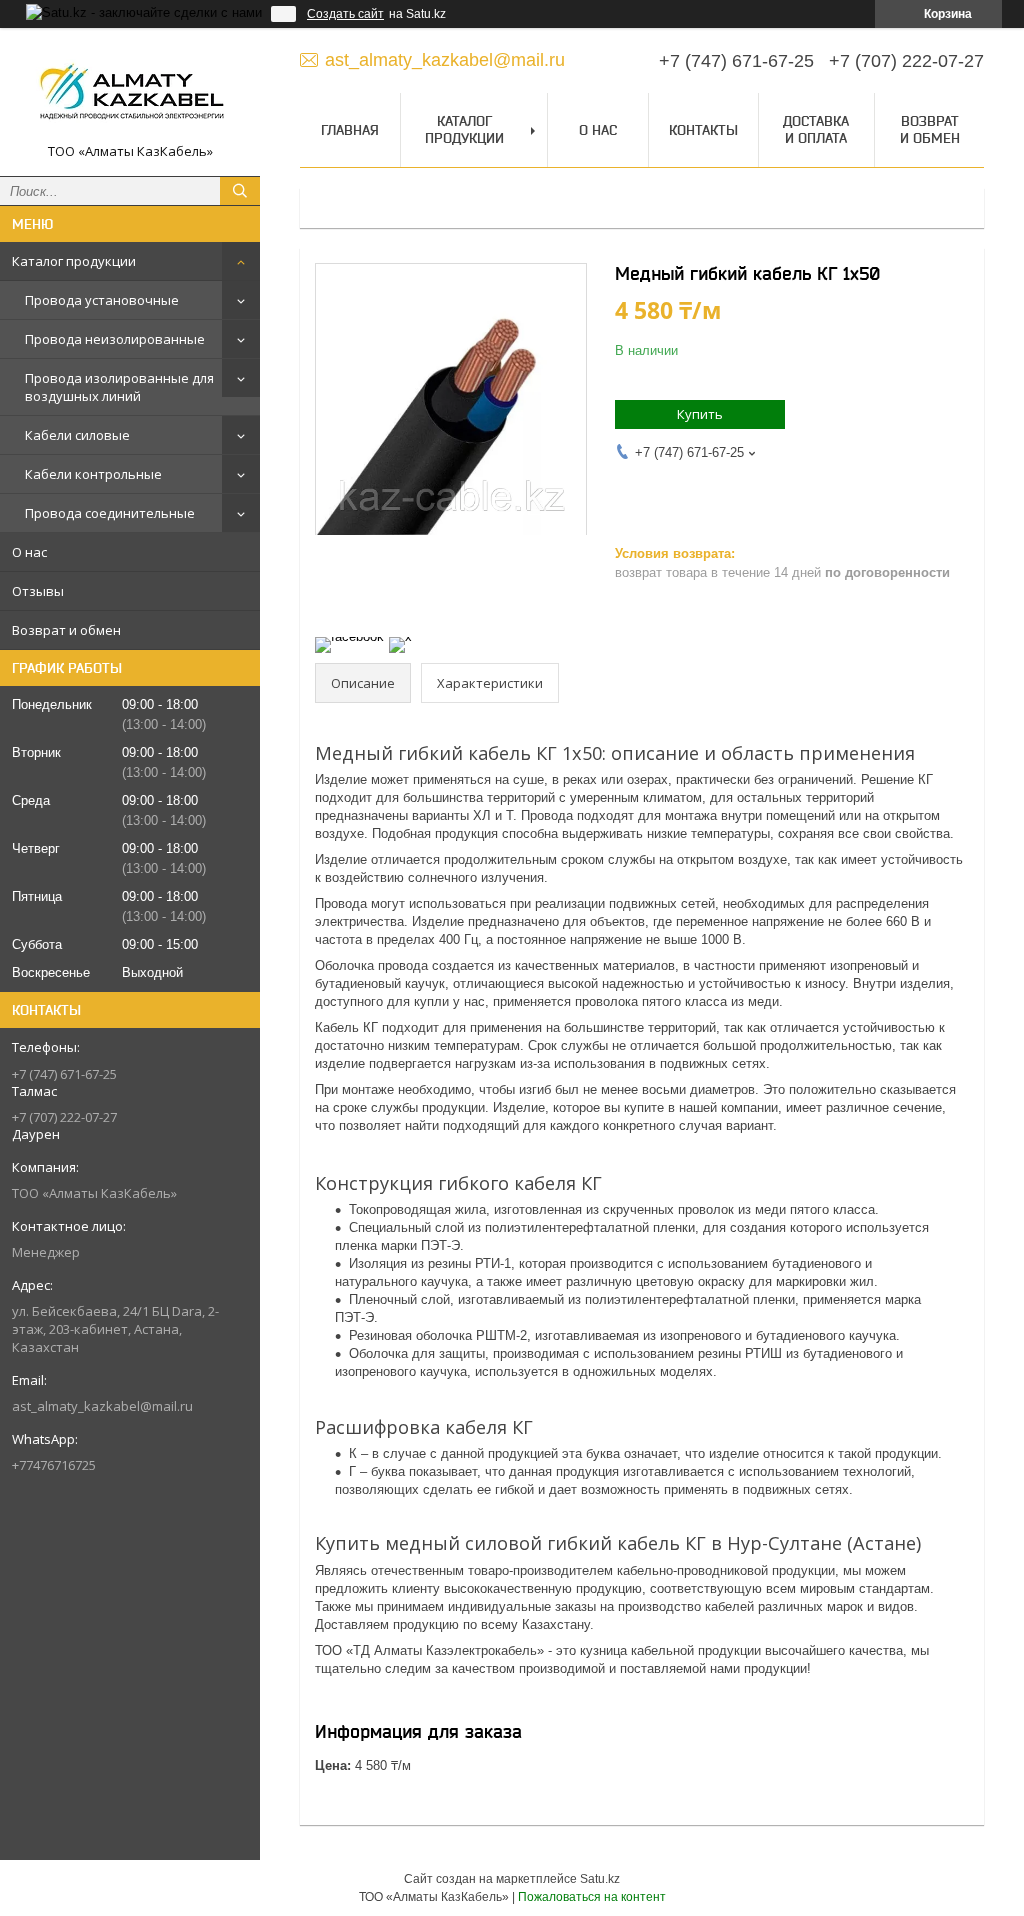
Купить (700, 414)
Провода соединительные (110, 513)
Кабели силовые (77, 435)
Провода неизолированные (115, 339)
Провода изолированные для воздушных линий (119, 387)
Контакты (703, 130)
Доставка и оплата (816, 129)
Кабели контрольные (93, 474)
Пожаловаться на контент (592, 1897)
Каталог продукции (74, 261)
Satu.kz (600, 1879)
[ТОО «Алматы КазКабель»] (130, 93)
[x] (400, 636)
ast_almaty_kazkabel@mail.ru (102, 1406)
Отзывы (38, 591)
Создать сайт (345, 14)
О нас (29, 552)
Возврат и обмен (66, 630)
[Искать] (240, 191)
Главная (350, 130)
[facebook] (349, 636)
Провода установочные (102, 300)
